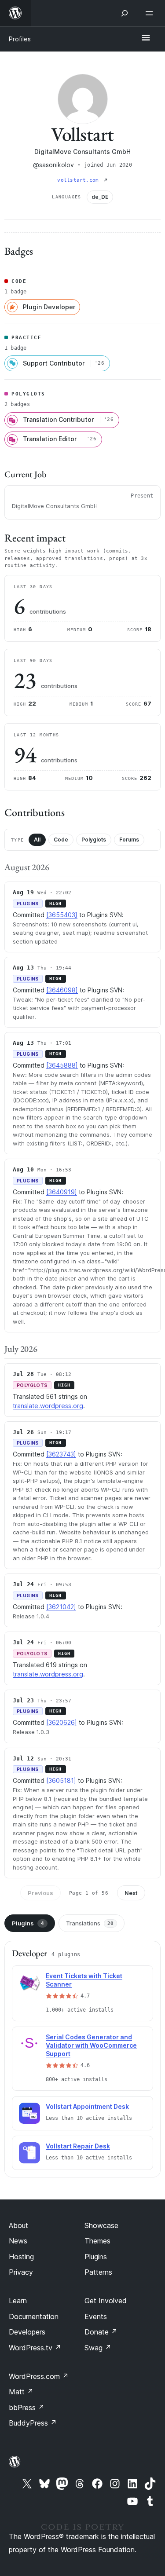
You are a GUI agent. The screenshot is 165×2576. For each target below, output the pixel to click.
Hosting (21, 2257)
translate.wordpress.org (48, 1406)
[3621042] (61, 1607)
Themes (97, 2241)
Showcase (101, 2225)
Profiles (20, 39)
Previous (40, 1893)
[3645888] (62, 1065)
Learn (18, 2301)
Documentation (34, 2316)
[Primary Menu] (146, 38)
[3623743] (61, 1454)
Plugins (28, 1923)
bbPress (27, 2408)
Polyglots (94, 840)
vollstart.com (79, 180)
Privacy (21, 2272)
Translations (90, 1923)
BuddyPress (33, 2423)
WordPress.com (39, 2376)
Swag (98, 2348)
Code (61, 840)
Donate (101, 2332)
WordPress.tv (35, 2348)
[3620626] (62, 1722)
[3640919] (62, 1192)
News (18, 2241)
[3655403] (62, 915)
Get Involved (106, 2301)
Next (131, 1893)
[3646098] (62, 990)
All (37, 840)
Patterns (98, 2272)
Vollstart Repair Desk (78, 2146)
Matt (21, 2392)
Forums (129, 840)
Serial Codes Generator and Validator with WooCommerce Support (91, 2045)
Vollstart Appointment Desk (87, 2106)
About (18, 2225)
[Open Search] (125, 13)
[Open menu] (151, 13)
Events (96, 2316)
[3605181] (61, 1780)
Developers (27, 2332)
